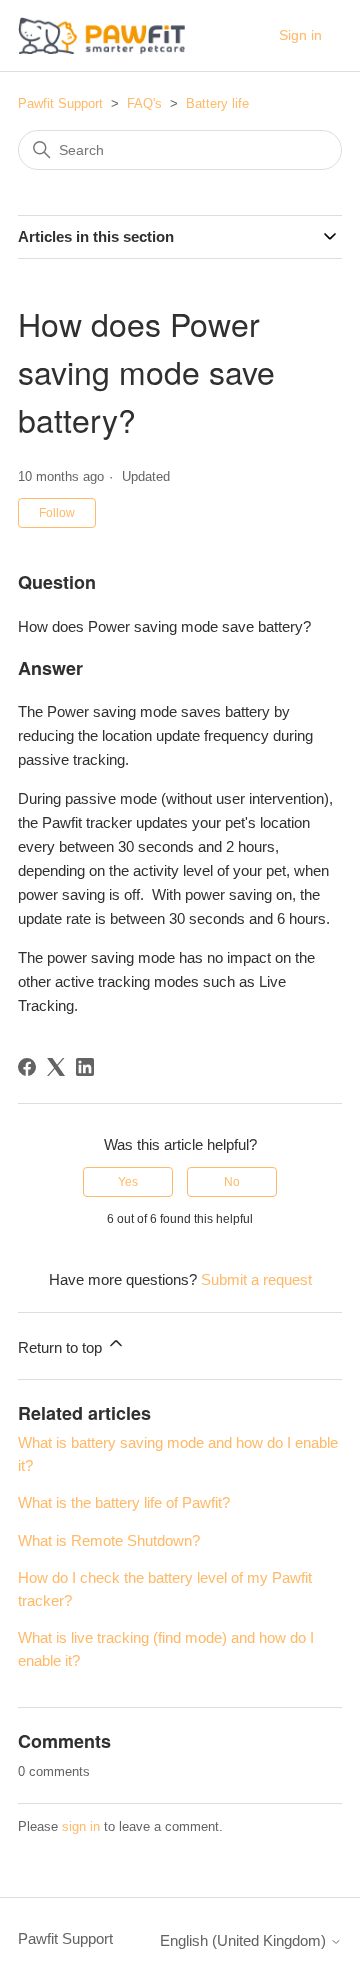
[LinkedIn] (85, 1067)
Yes (128, 1182)
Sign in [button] (300, 35)
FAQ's (144, 103)
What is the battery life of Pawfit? (124, 1502)
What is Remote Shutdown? (109, 1540)
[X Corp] (56, 1067)
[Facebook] (27, 1067)
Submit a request (256, 1279)
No (232, 1182)
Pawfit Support (60, 103)
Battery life (217, 103)
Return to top (62, 1347)
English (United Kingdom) (245, 1940)
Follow (57, 513)
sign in (81, 1826)
